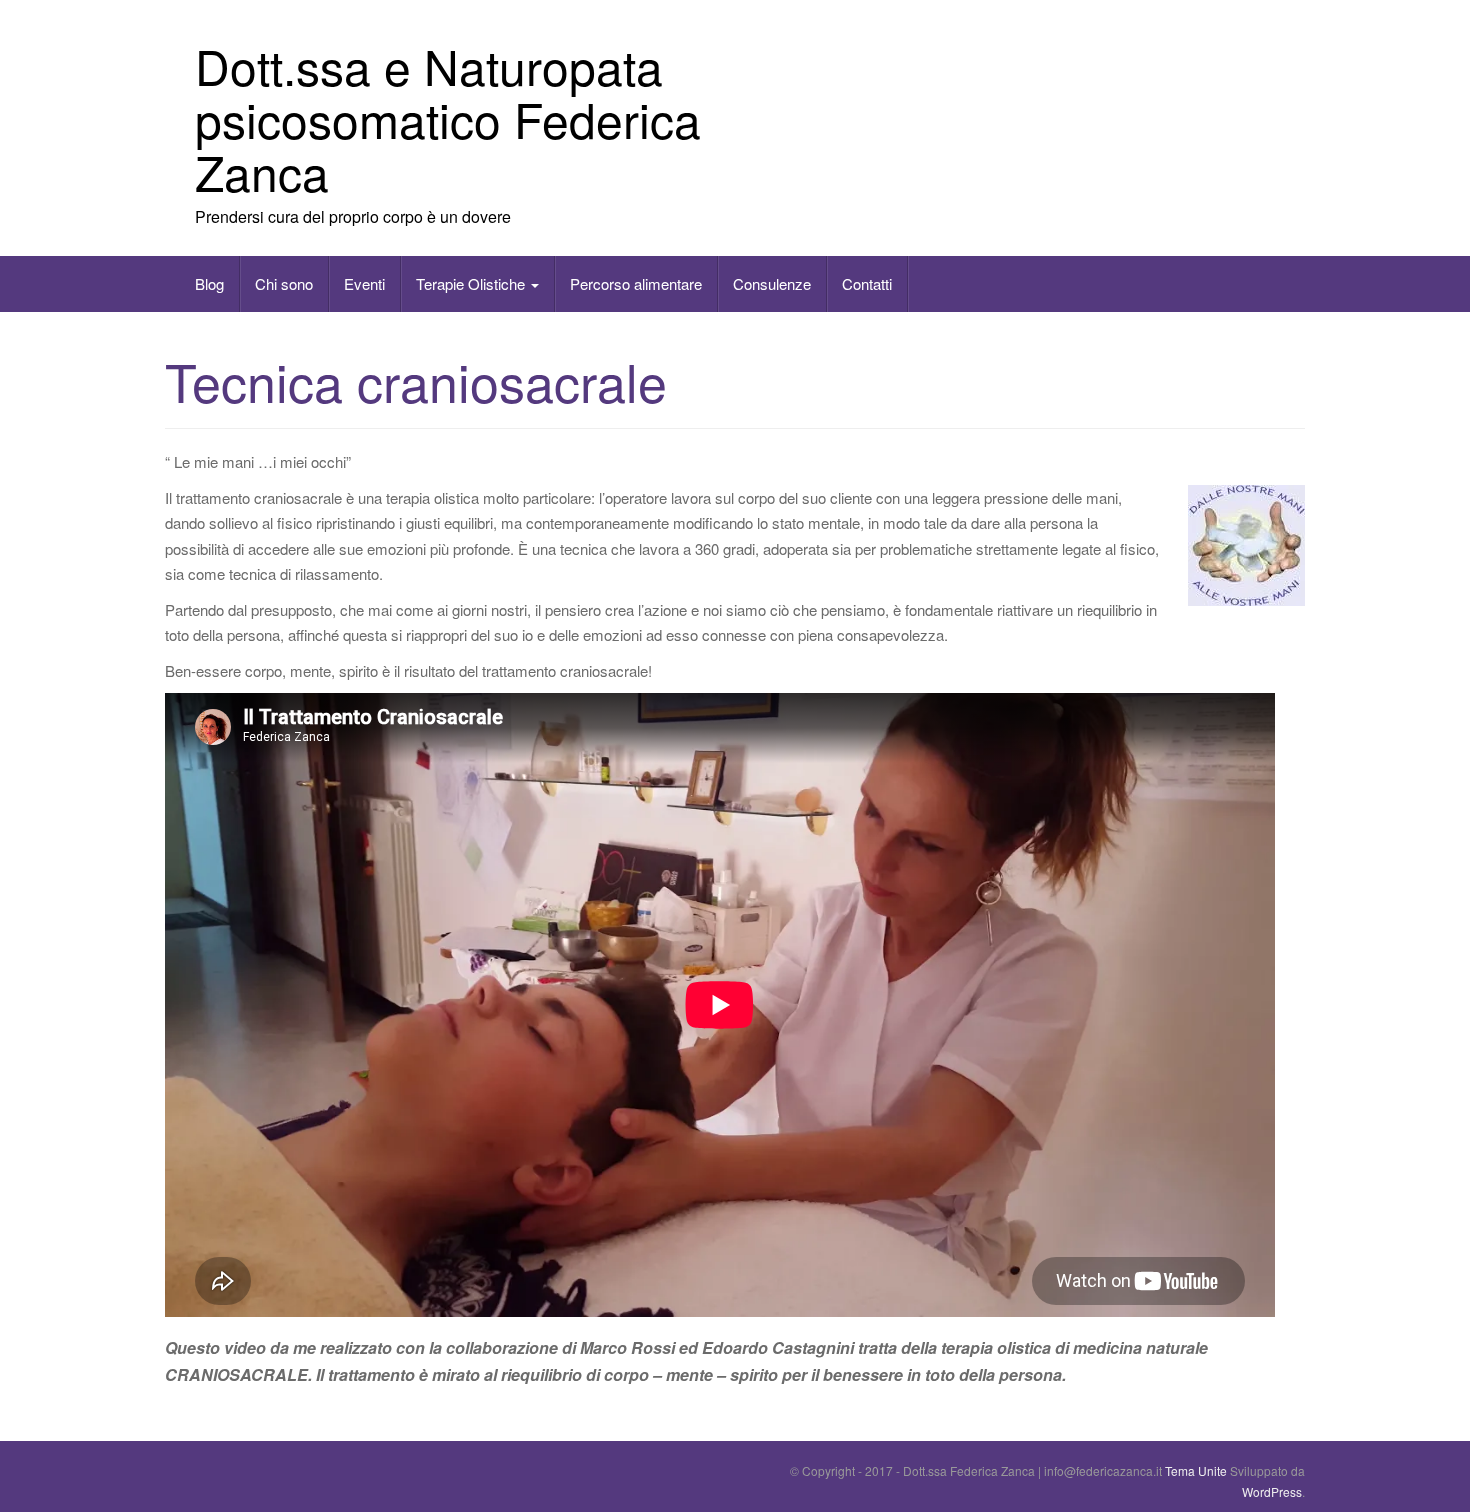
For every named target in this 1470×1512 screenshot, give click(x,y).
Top (1422, 1464)
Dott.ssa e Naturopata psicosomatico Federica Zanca (448, 118)
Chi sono (284, 283)
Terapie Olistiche (472, 283)
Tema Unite (1196, 1470)
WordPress (1272, 1491)
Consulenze (772, 283)
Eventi (364, 283)
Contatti (867, 283)
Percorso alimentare (636, 283)
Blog (209, 283)
